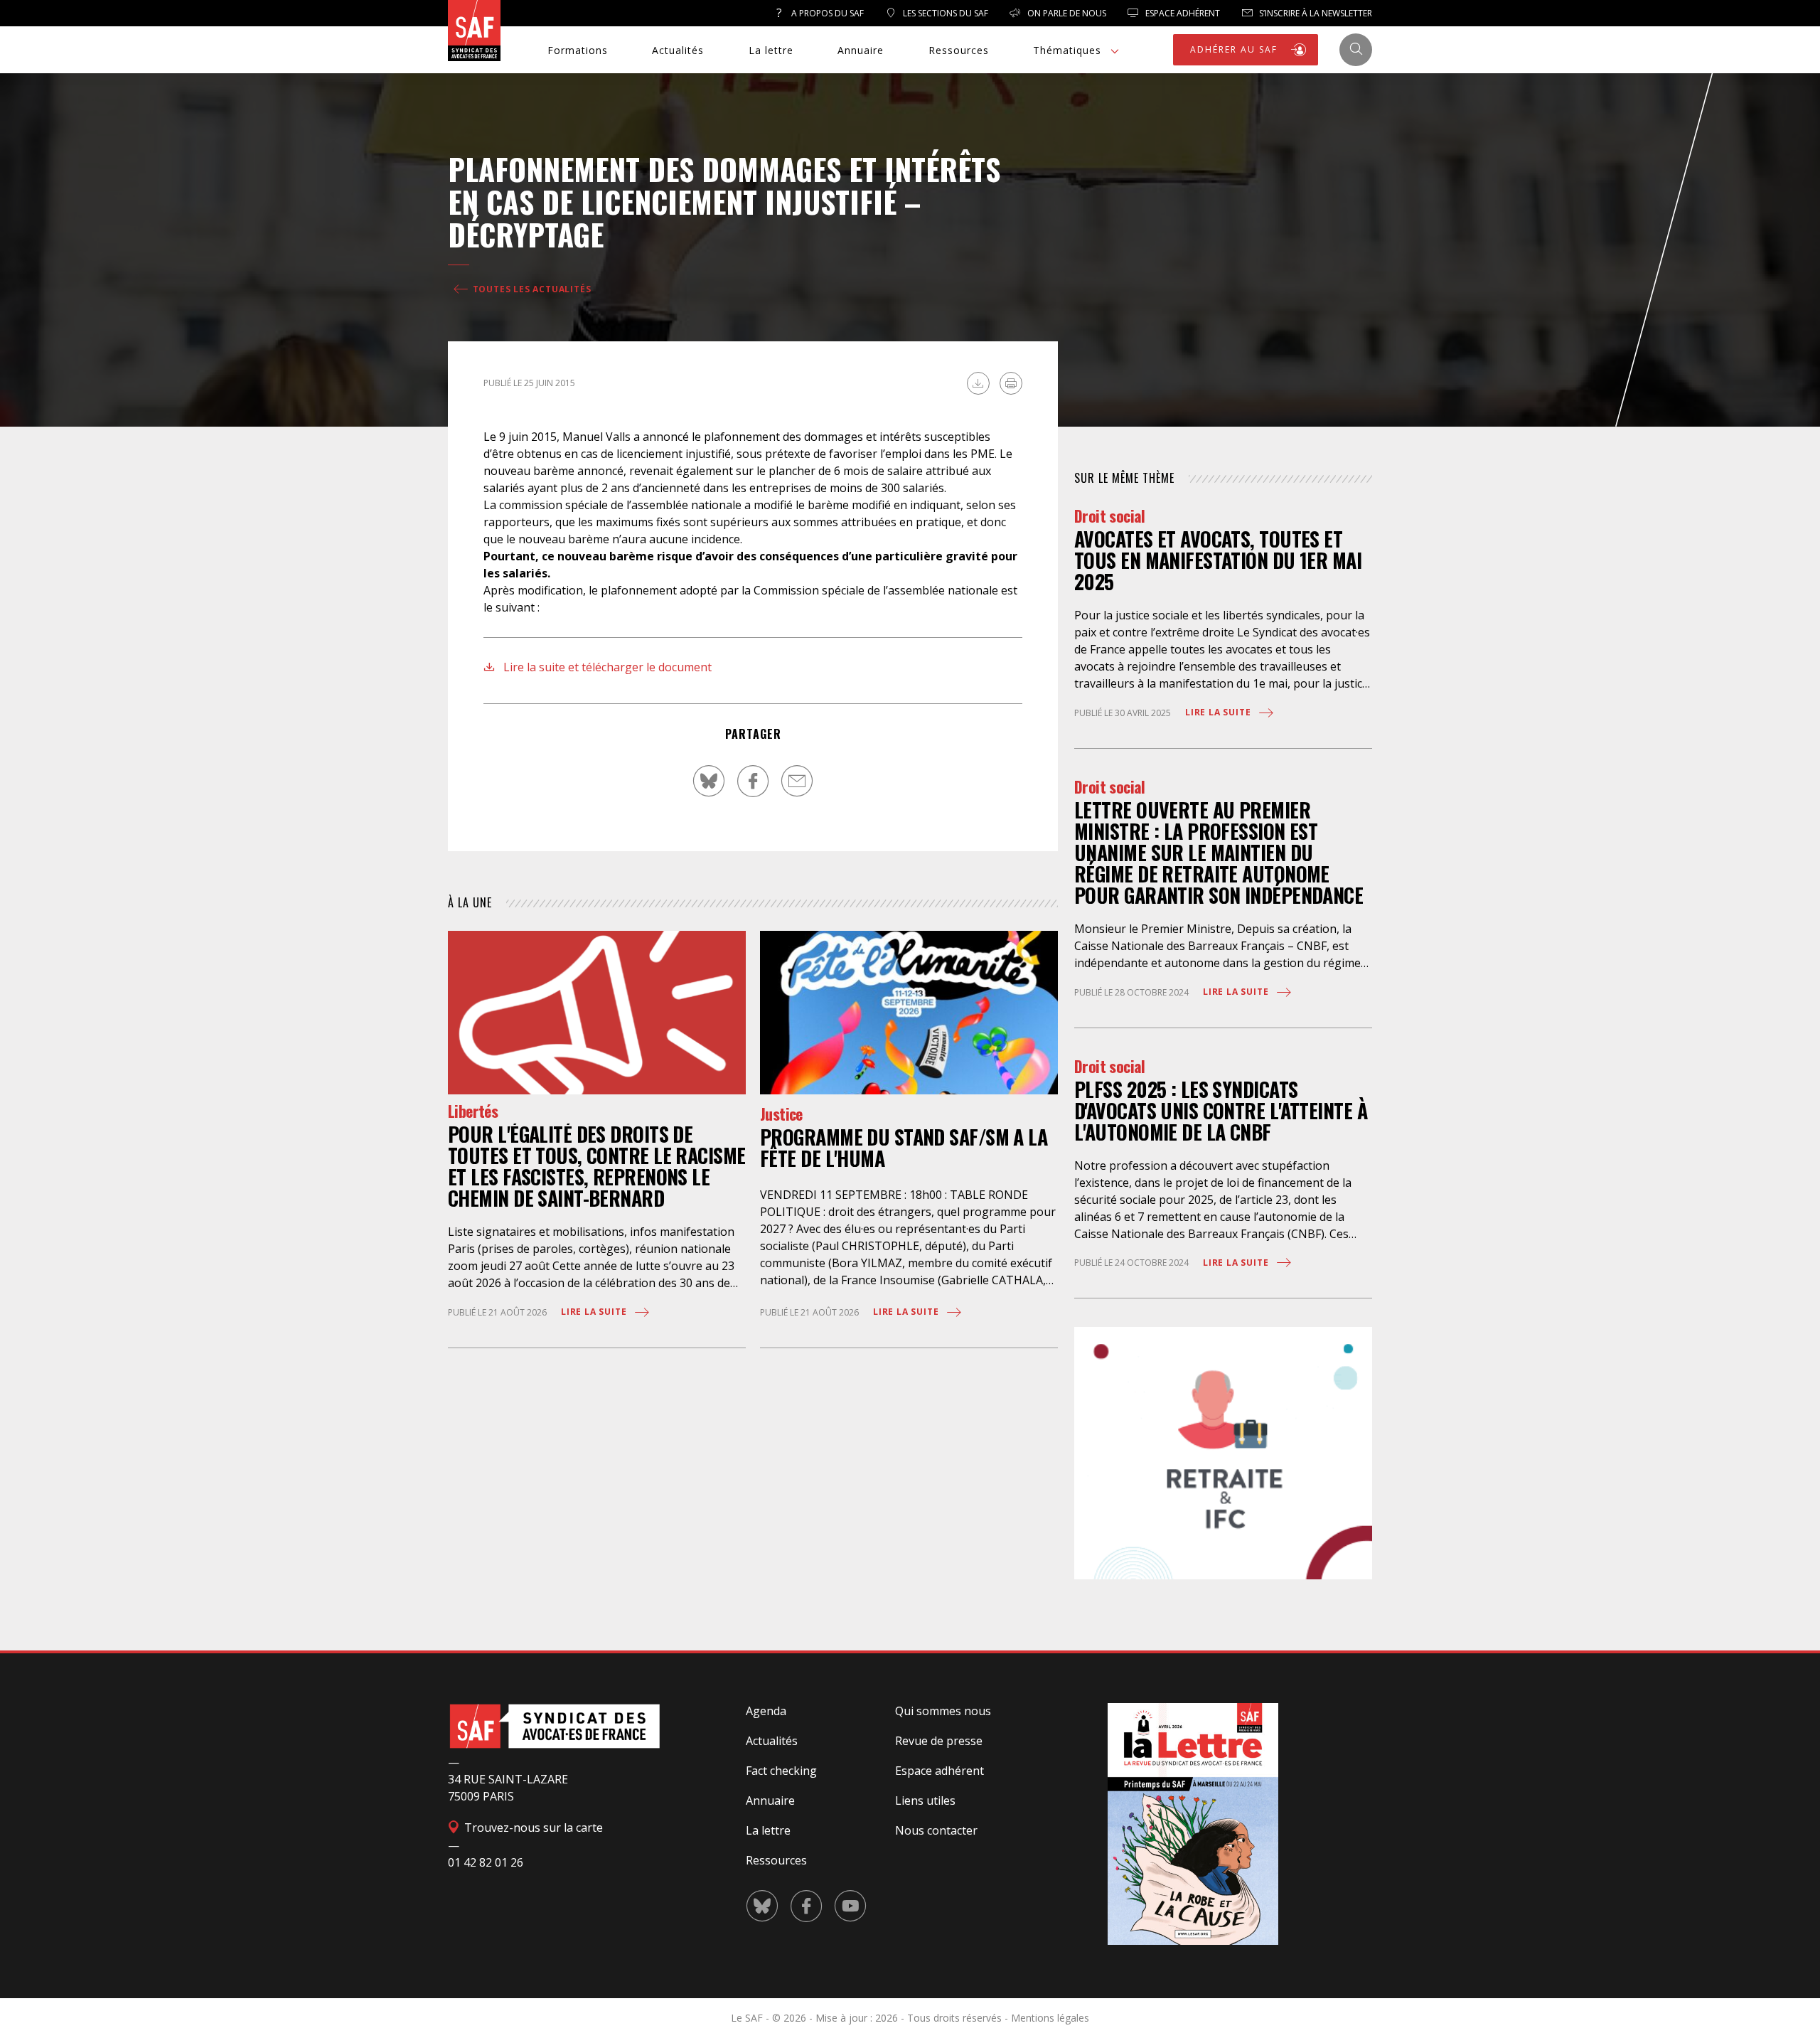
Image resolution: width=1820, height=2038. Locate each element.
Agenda (766, 1711)
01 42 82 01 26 (486, 1862)
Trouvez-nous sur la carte (532, 1828)
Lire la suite (595, 1312)
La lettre (771, 50)
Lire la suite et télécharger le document (606, 667)
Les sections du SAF (944, 13)
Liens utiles (925, 1800)
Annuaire (861, 50)
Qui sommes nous (943, 1711)
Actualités (678, 50)
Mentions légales (1050, 2018)
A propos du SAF (826, 13)
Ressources (959, 50)
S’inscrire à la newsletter (1315, 13)
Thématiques (1067, 50)
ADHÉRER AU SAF (1236, 49)
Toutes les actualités (531, 289)
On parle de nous (1066, 13)
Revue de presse (939, 1741)
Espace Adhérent (1182, 13)
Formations (578, 50)
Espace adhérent (940, 1771)
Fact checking (781, 1771)
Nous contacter (936, 1830)
